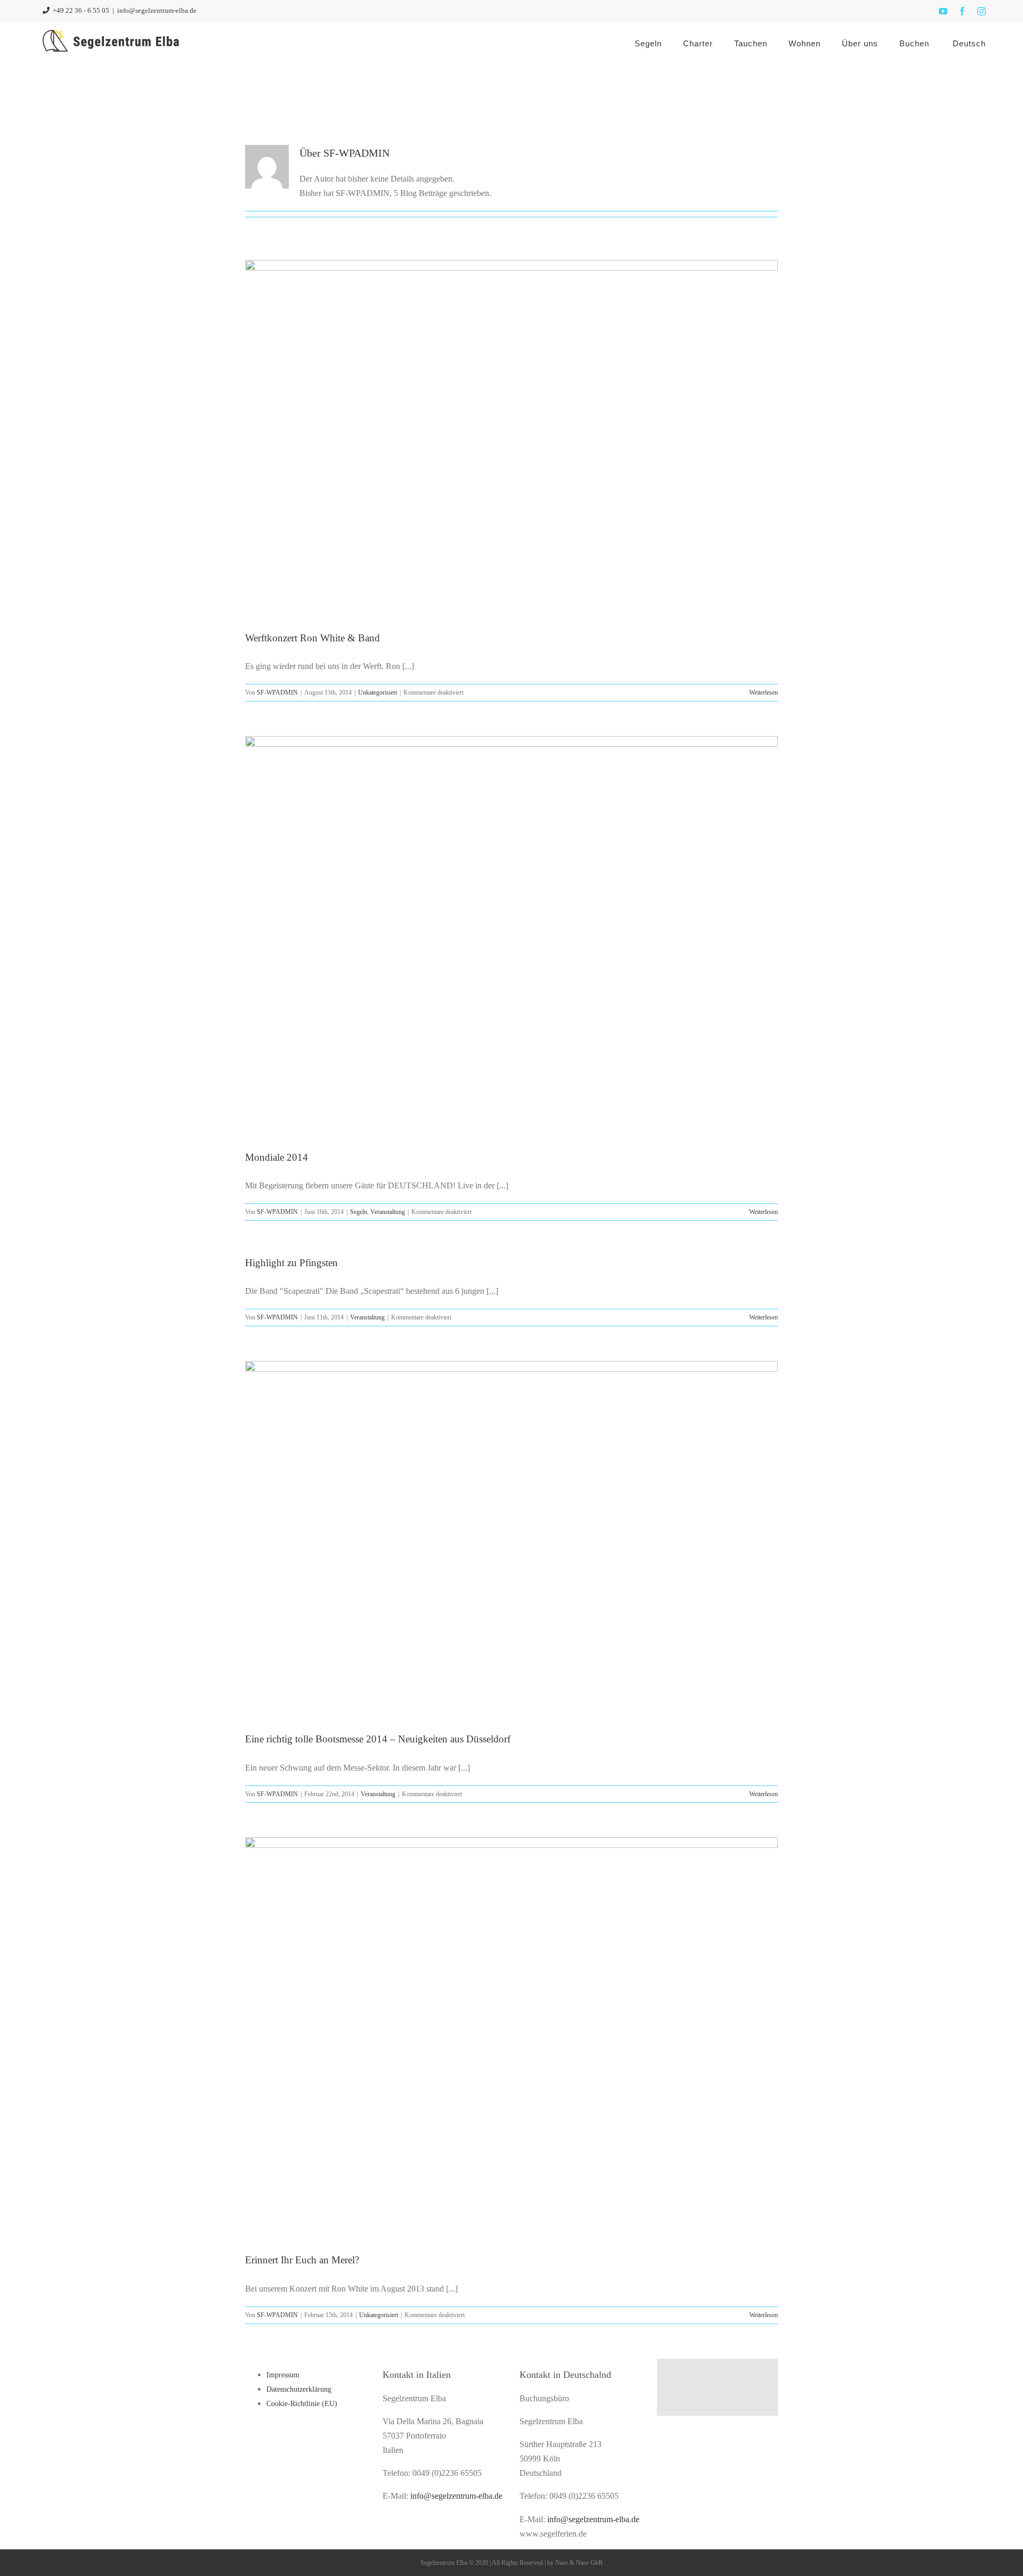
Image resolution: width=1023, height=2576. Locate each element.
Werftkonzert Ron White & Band (312, 638)
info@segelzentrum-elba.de (157, 10)
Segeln (359, 1212)
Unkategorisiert (377, 692)
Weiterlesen (764, 692)
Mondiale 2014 (277, 1157)
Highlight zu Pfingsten (291, 1263)
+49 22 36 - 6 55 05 (80, 10)
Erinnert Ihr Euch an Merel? (302, 2260)
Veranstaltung (388, 1212)
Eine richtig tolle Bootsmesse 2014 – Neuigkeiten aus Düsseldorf (378, 1739)
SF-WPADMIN (277, 692)
